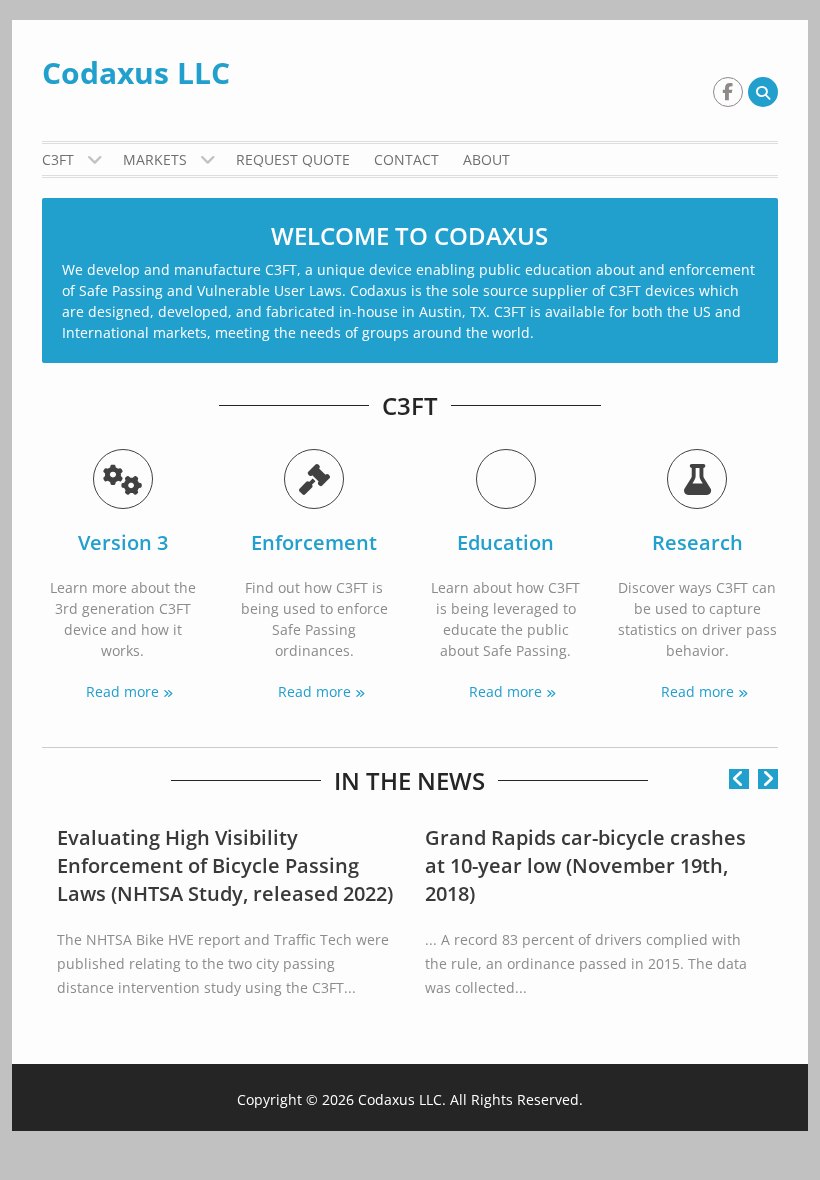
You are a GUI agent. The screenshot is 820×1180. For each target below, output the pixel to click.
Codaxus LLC (136, 72)
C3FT (58, 159)
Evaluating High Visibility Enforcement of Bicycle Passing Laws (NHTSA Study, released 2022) (225, 865)
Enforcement (314, 542)
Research (697, 542)
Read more (122, 691)
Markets (155, 159)
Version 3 (123, 542)
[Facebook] (728, 92)
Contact (406, 159)
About (486, 159)
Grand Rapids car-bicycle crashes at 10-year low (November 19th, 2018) (585, 865)
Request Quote (293, 159)
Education (505, 542)
